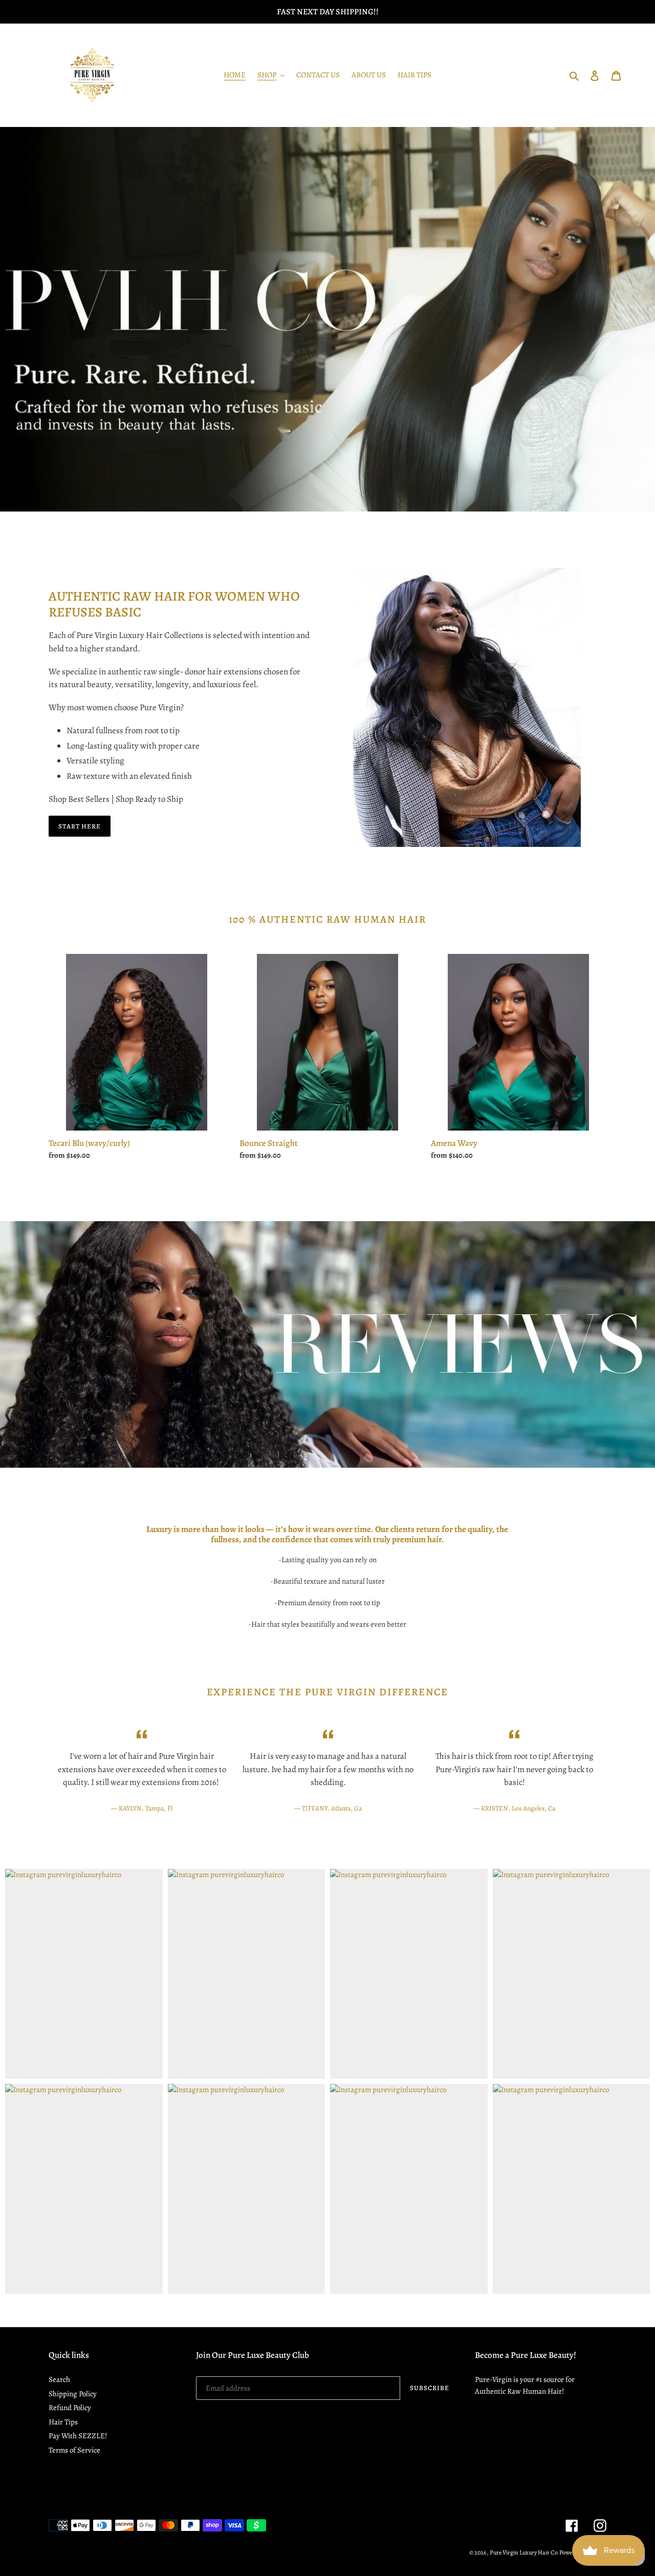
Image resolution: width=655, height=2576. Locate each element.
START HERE (80, 826)
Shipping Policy (73, 2394)
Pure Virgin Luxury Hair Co (524, 2552)
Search (59, 2379)
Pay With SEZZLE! (78, 2436)
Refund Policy (70, 2408)
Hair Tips (63, 2422)
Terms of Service (74, 2450)
